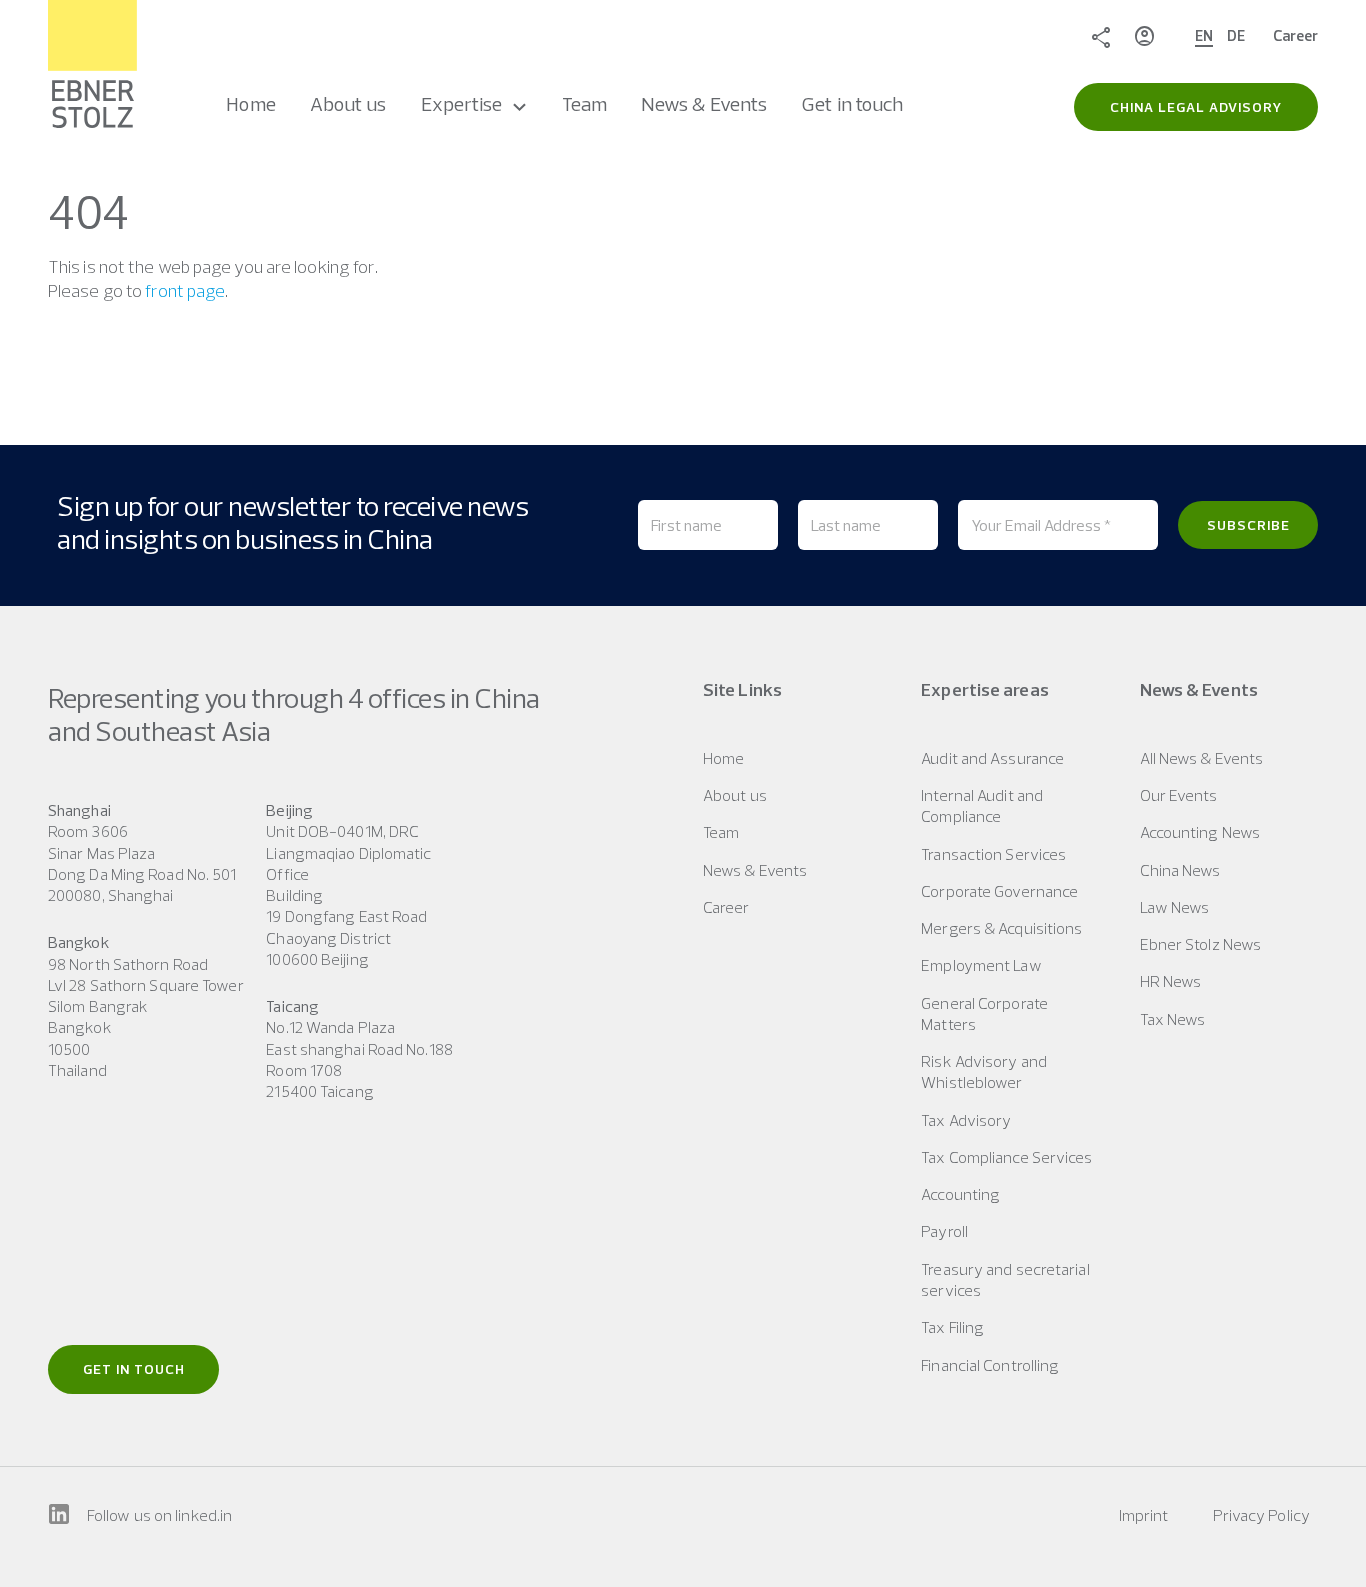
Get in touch (134, 1369)
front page (185, 290)
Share (1101, 36)
